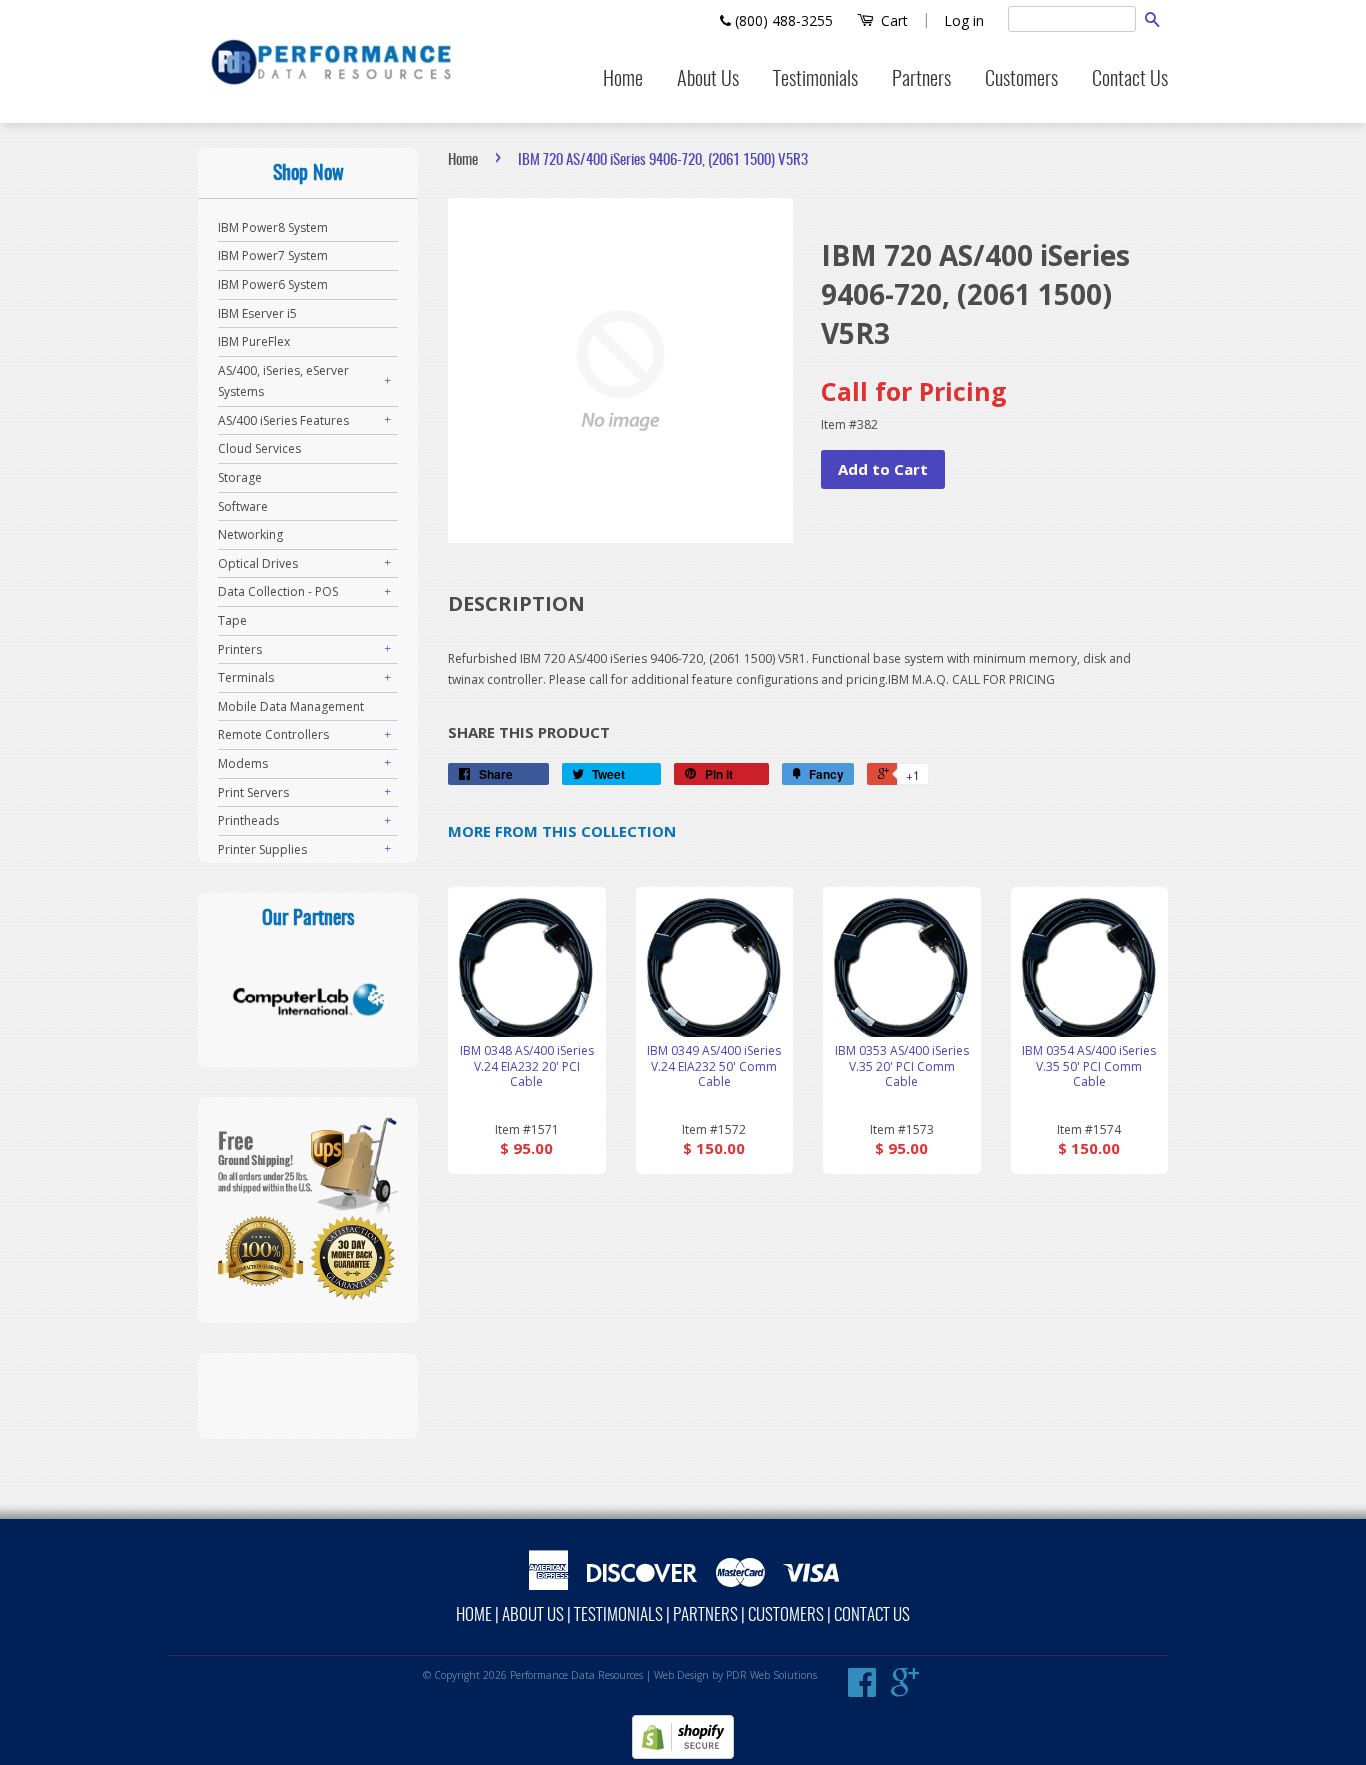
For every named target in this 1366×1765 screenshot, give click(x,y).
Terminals (246, 677)
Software (243, 506)
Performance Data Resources (576, 1675)
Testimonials (815, 80)
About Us (708, 80)
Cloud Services (259, 448)
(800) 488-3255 (782, 20)
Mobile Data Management (291, 706)
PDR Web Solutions (771, 1675)
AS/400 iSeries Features (283, 420)
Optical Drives (258, 563)
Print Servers (253, 792)
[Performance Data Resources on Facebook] (862, 1690)
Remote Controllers (273, 734)
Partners (921, 80)
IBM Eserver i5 (257, 313)
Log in (964, 20)
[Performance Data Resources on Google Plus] (905, 1690)
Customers (1021, 80)
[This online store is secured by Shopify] (683, 1754)
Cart (892, 20)
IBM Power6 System (273, 284)
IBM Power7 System (273, 255)
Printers (240, 649)
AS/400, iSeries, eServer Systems (283, 381)
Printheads (248, 820)
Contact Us (1130, 80)
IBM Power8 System (273, 227)
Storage (240, 477)
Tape (232, 620)
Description (516, 603)
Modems (243, 763)
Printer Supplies (262, 849)
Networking (250, 534)
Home (623, 80)
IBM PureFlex (254, 341)
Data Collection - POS (278, 591)
